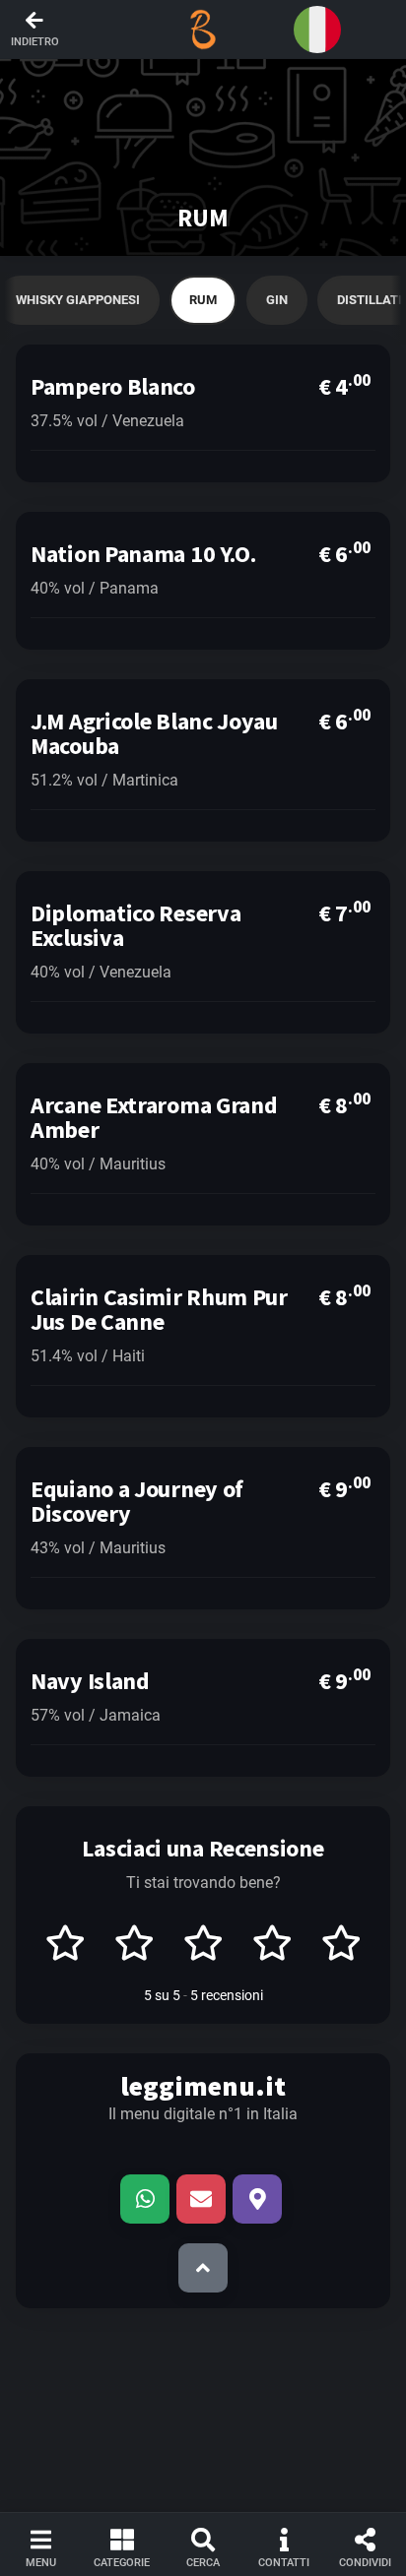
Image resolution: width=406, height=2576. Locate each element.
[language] (317, 30)
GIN (277, 300)
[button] (203, 30)
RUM (203, 300)
